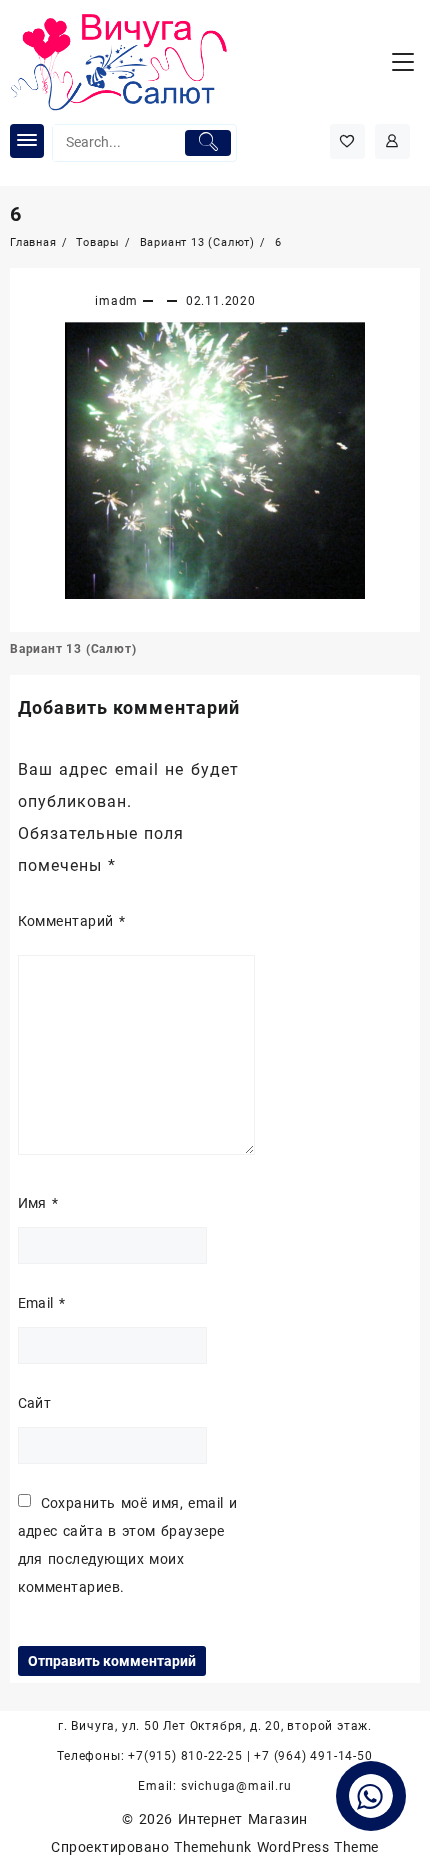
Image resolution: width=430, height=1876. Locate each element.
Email (42, 1303)
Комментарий (72, 921)
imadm (116, 301)
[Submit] (207, 143)
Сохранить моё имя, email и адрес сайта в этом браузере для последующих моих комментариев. (128, 1545)
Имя (38, 1203)
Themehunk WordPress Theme (276, 1847)
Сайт (35, 1403)
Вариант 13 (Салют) (73, 649)
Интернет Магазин (243, 1819)
